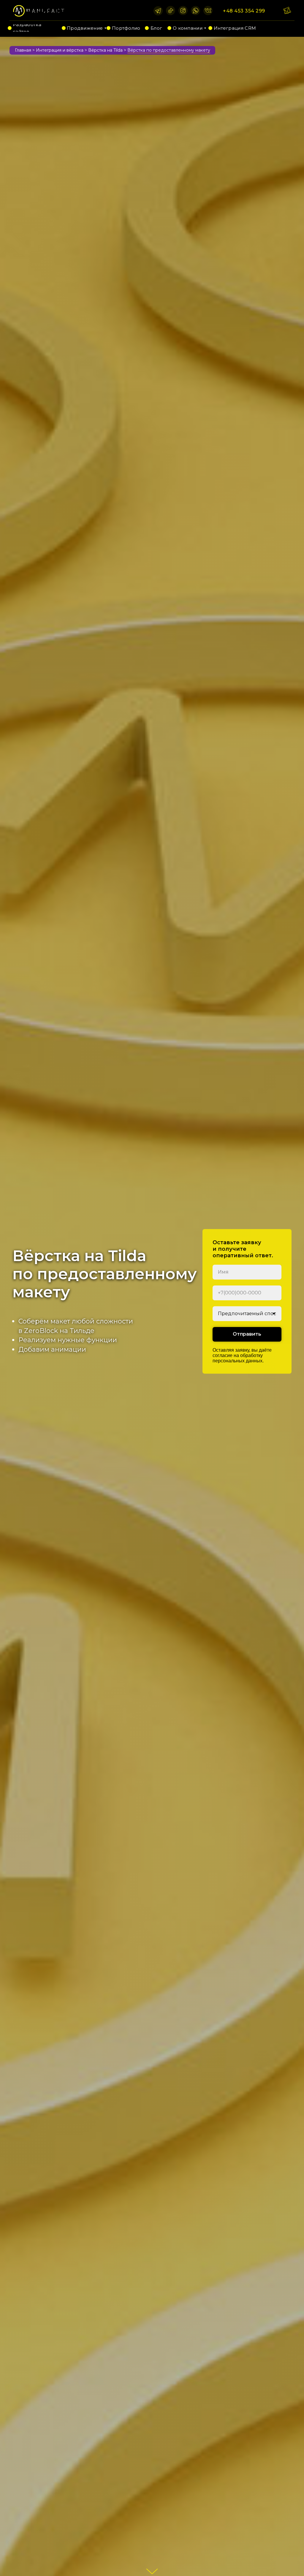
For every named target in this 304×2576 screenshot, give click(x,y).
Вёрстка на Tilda (105, 50)
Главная (23, 50)
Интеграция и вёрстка (60, 50)
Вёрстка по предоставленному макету (169, 50)
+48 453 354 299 (244, 11)
